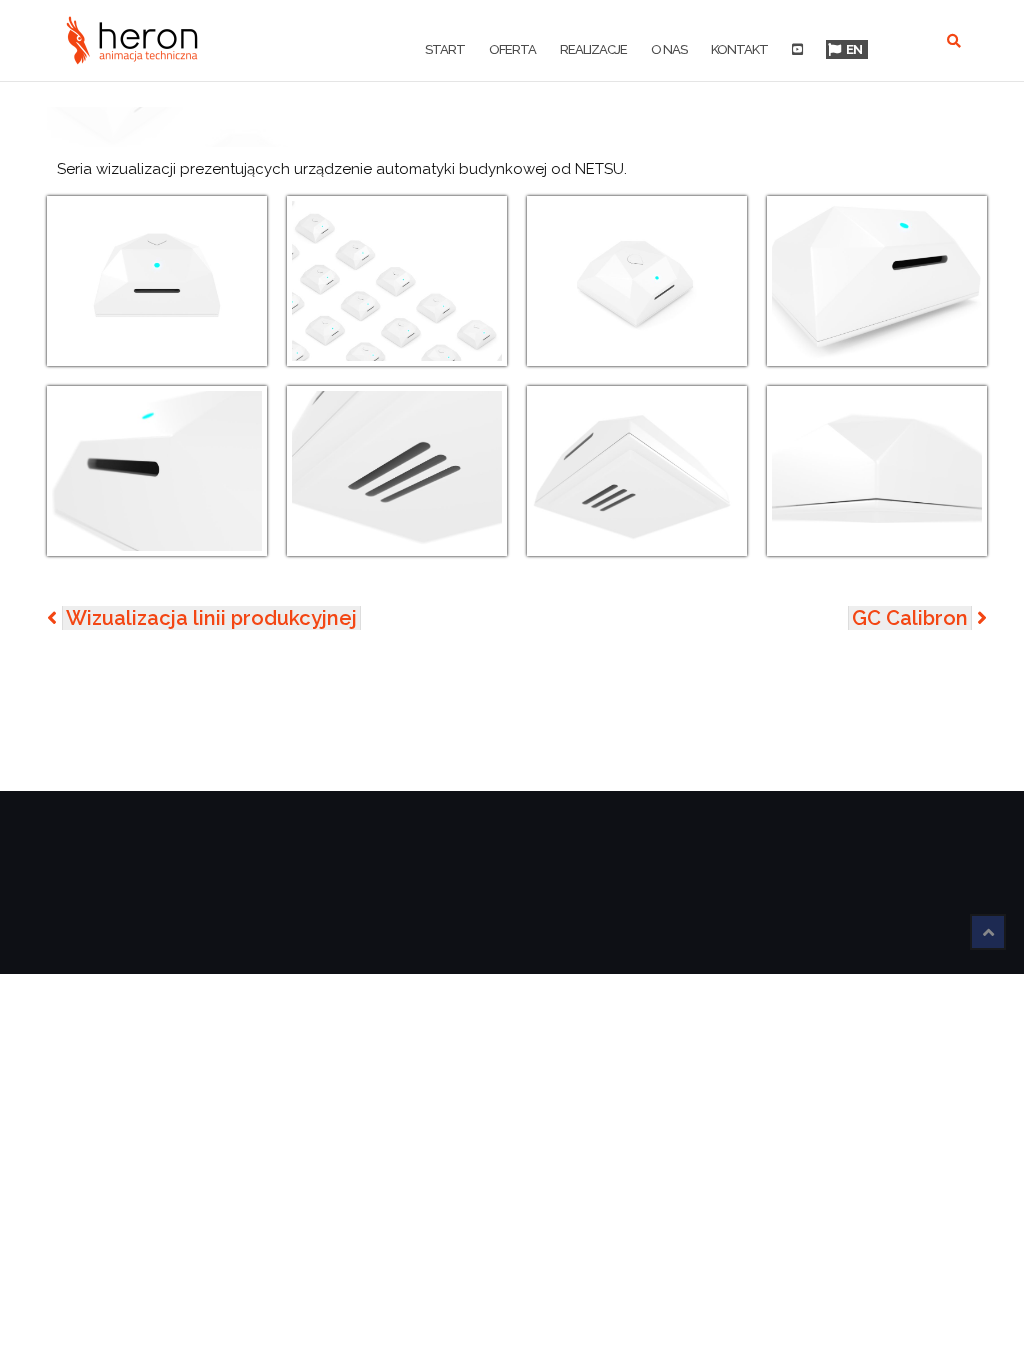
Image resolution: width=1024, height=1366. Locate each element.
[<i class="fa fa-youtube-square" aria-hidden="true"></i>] (797, 50)
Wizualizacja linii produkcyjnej (211, 618)
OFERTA (512, 49)
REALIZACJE (593, 49)
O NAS (669, 49)
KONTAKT (739, 49)
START (445, 49)
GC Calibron (910, 618)
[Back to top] (988, 932)
